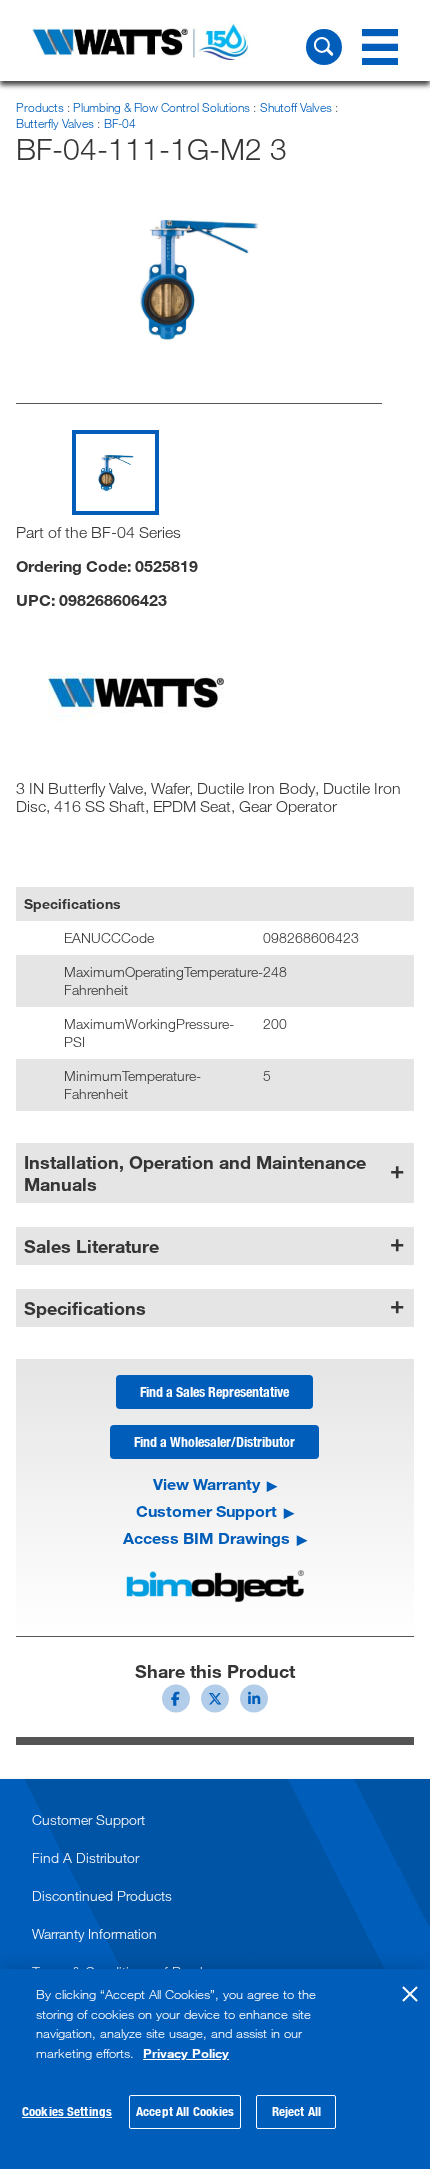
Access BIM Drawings (206, 1538)
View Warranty (206, 1484)
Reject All (296, 2111)
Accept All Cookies (185, 2111)
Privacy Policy (186, 2053)
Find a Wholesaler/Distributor (214, 1441)
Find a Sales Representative (214, 1391)
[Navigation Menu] (380, 47)
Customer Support (206, 1511)
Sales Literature (91, 1246)
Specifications (85, 1308)
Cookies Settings (67, 2111)
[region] (215, 2069)
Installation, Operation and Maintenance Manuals (195, 1173)
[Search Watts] (324, 47)
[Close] (410, 1994)
